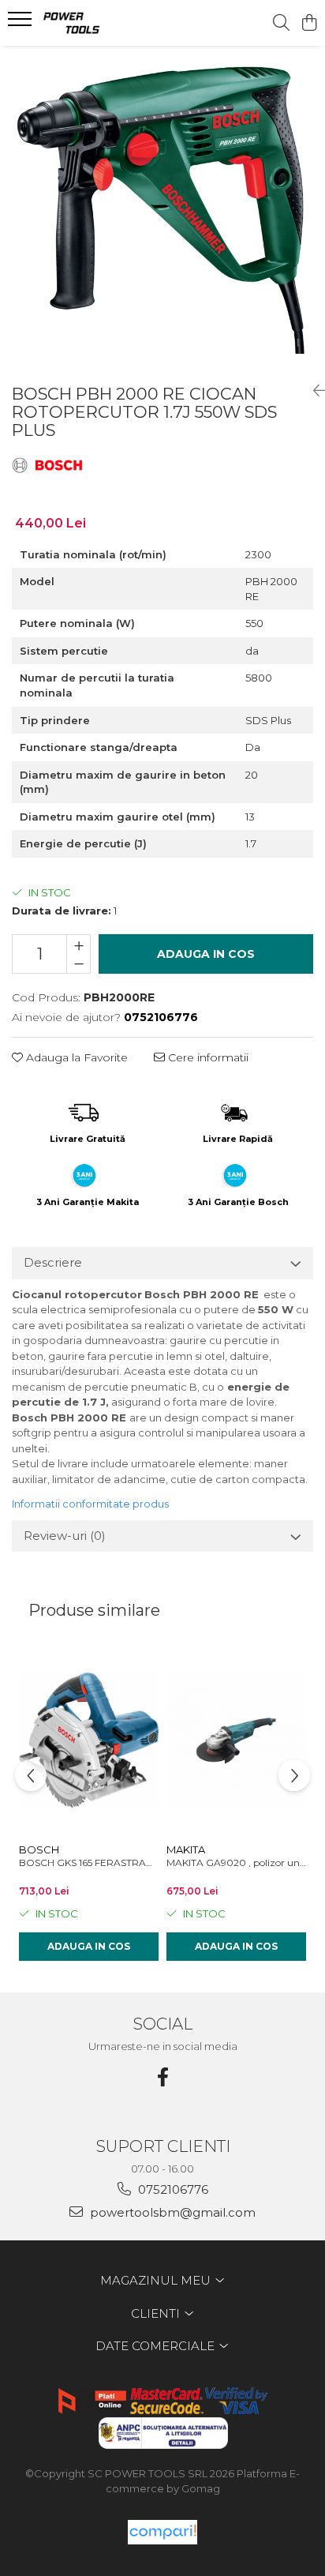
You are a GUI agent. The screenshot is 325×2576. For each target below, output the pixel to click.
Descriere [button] (53, 1262)
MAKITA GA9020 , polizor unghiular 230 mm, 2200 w (236, 1863)
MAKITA (186, 1849)
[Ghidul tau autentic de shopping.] (162, 2532)
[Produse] (22, 24)
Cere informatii (207, 1057)
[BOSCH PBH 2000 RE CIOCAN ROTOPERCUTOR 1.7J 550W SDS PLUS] (162, 208)
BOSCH (39, 1849)
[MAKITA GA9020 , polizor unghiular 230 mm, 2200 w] (236, 1740)
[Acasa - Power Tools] (103, 23)
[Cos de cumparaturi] (309, 23)
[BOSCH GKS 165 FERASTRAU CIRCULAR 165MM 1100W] (89, 1740)
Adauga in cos (206, 954)
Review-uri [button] (65, 1536)
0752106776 (172, 2189)
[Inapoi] (313, 391)
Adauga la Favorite (75, 1057)
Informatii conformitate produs (90, 1504)
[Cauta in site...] (281, 23)
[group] (162, 208)
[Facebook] (162, 2077)
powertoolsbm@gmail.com (171, 2212)
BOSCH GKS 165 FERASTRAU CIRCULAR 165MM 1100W (89, 1863)
